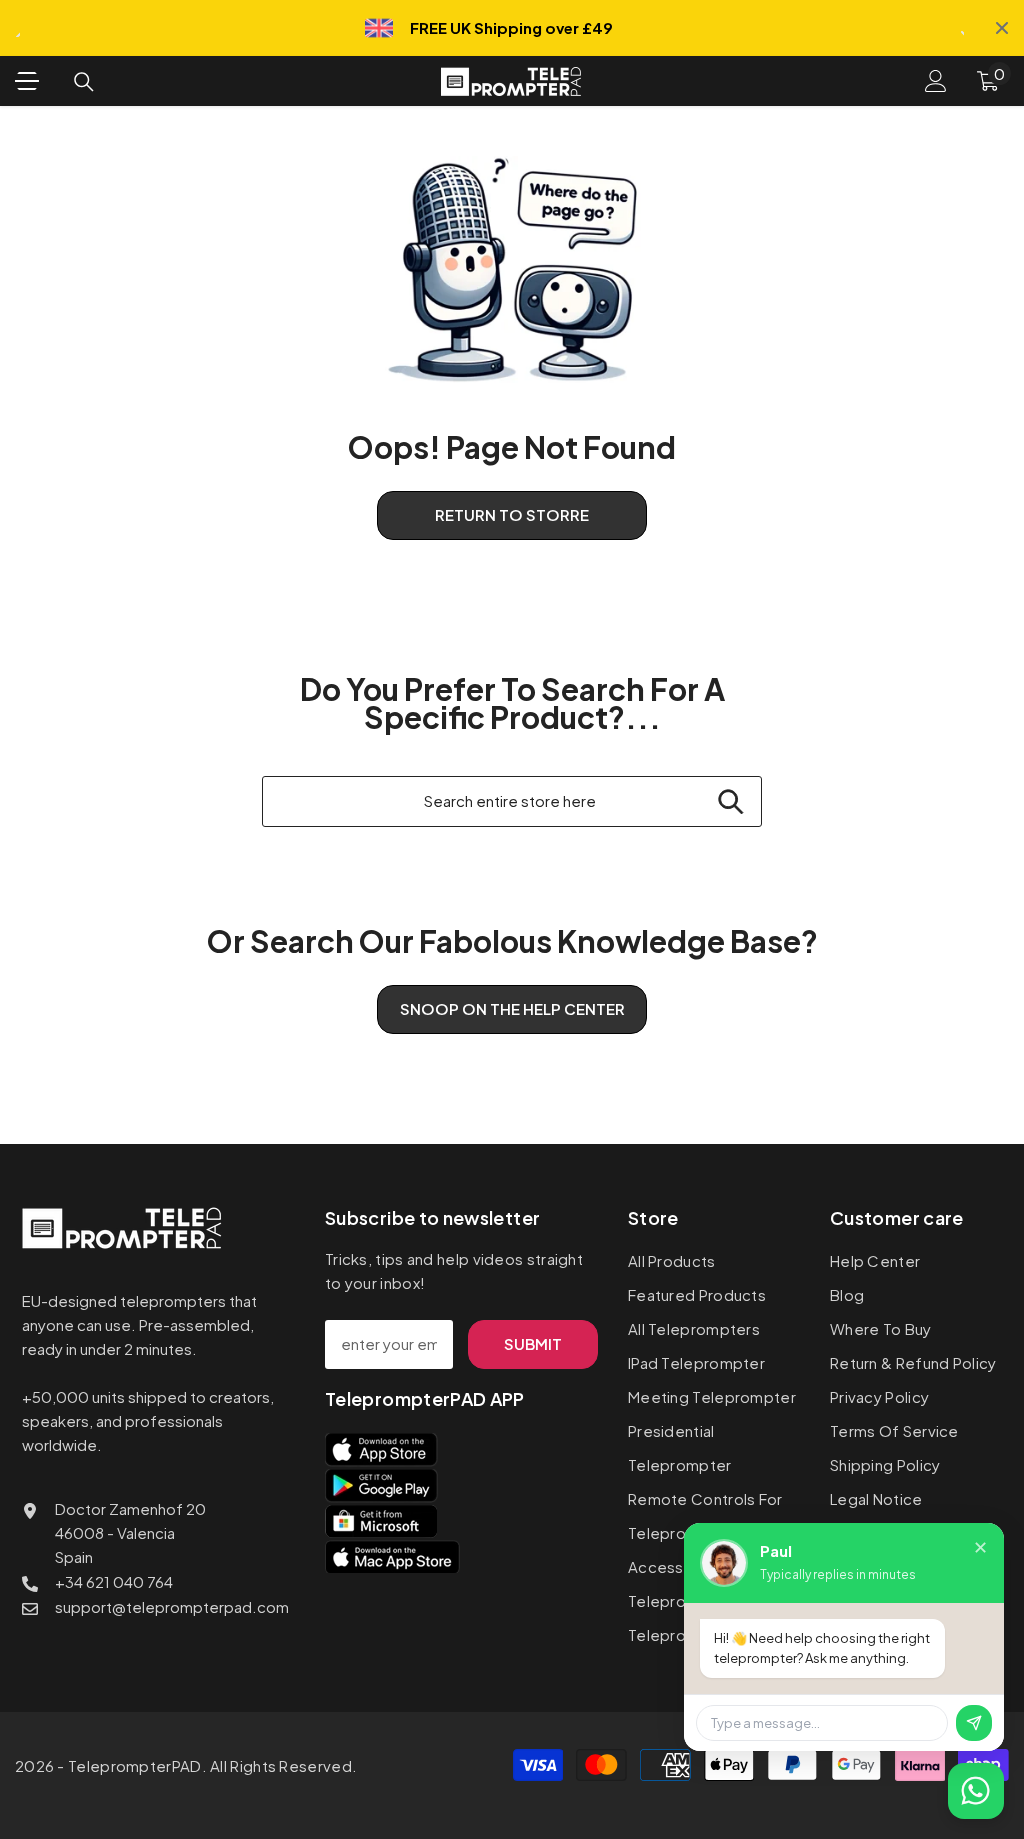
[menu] (27, 81)
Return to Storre (512, 514)
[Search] (84, 82)
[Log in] (936, 81)
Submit (533, 1343)
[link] (512, 269)
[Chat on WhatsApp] (976, 1791)
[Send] (974, 1723)
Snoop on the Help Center (512, 1008)
